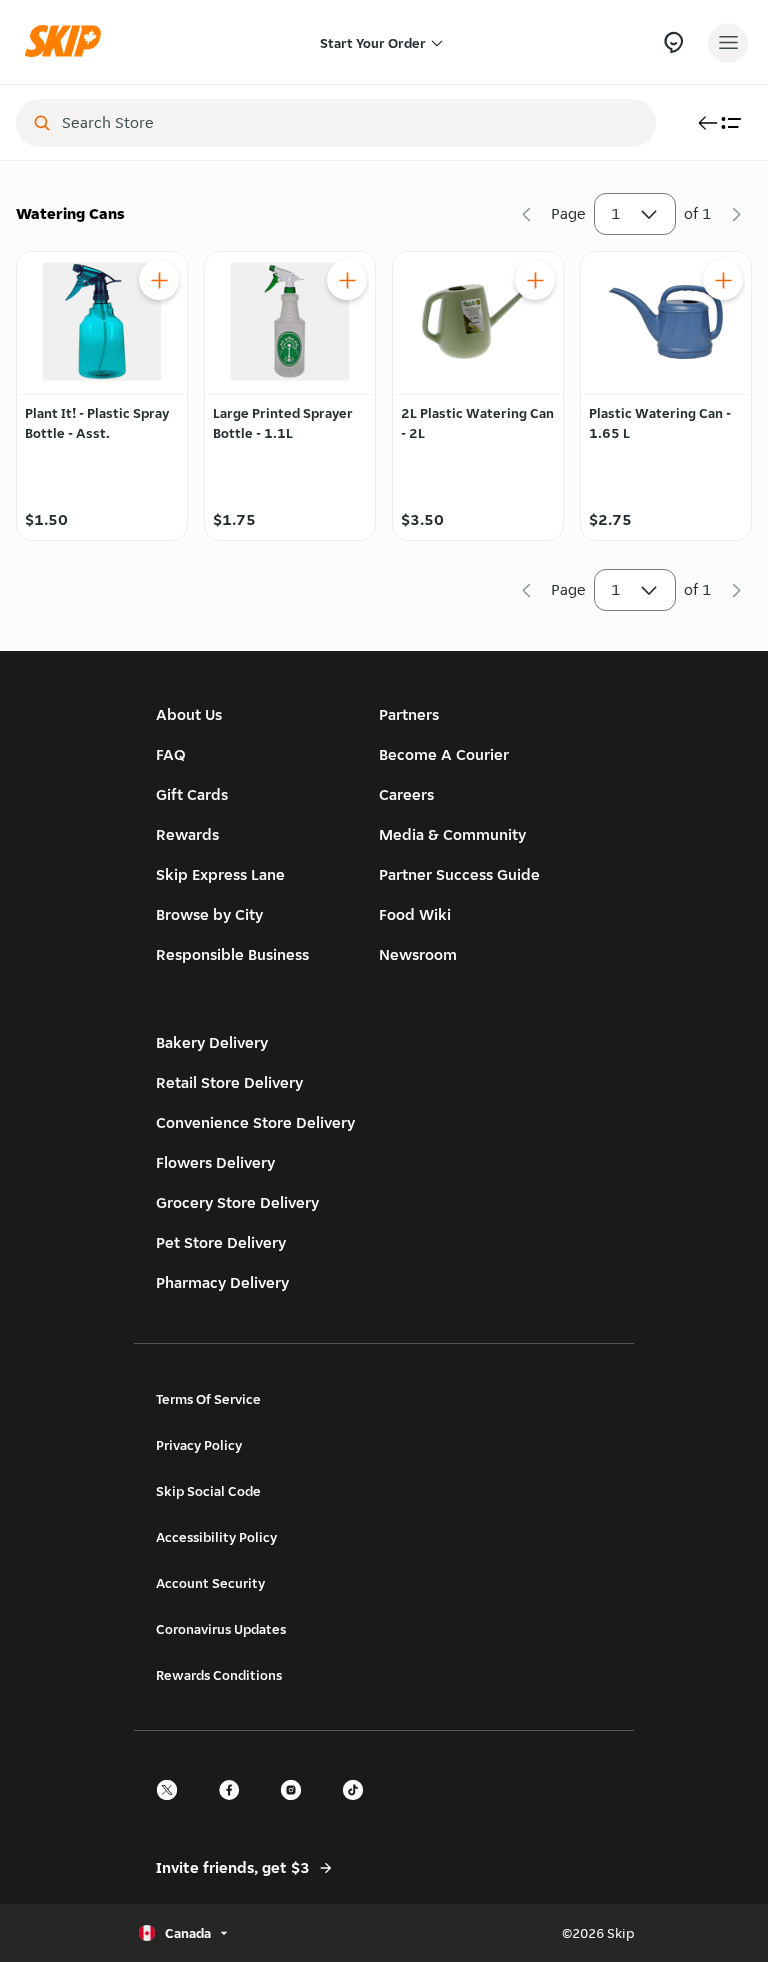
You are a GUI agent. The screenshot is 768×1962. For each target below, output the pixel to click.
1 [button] (616, 213)
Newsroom (418, 954)
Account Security (210, 1583)
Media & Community (452, 834)
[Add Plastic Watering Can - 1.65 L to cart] (723, 280)
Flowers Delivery (215, 1162)
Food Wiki (415, 914)
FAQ (171, 754)
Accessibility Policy (216, 1537)
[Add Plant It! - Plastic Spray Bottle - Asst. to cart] (159, 280)
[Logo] (68, 42)
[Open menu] (728, 43)
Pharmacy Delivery (222, 1282)
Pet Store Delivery (221, 1242)
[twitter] (173, 1807)
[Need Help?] (673, 42)
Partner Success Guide (459, 874)
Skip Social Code (208, 1491)
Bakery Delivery (212, 1042)
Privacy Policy (199, 1445)
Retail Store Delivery (229, 1082)
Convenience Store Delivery (255, 1122)
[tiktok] (359, 1807)
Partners (409, 714)
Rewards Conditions (219, 1675)
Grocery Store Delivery (237, 1202)
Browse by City (209, 914)
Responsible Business (232, 954)
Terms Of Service (208, 1399)
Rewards (187, 834)
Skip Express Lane (220, 874)
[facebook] (235, 1807)
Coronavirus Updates (221, 1629)
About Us (189, 714)
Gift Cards (192, 794)
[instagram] (297, 1807)
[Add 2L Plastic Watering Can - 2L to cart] (535, 280)
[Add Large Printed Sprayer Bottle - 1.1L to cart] (347, 280)
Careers (406, 794)
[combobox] (350, 123)
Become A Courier (444, 754)
